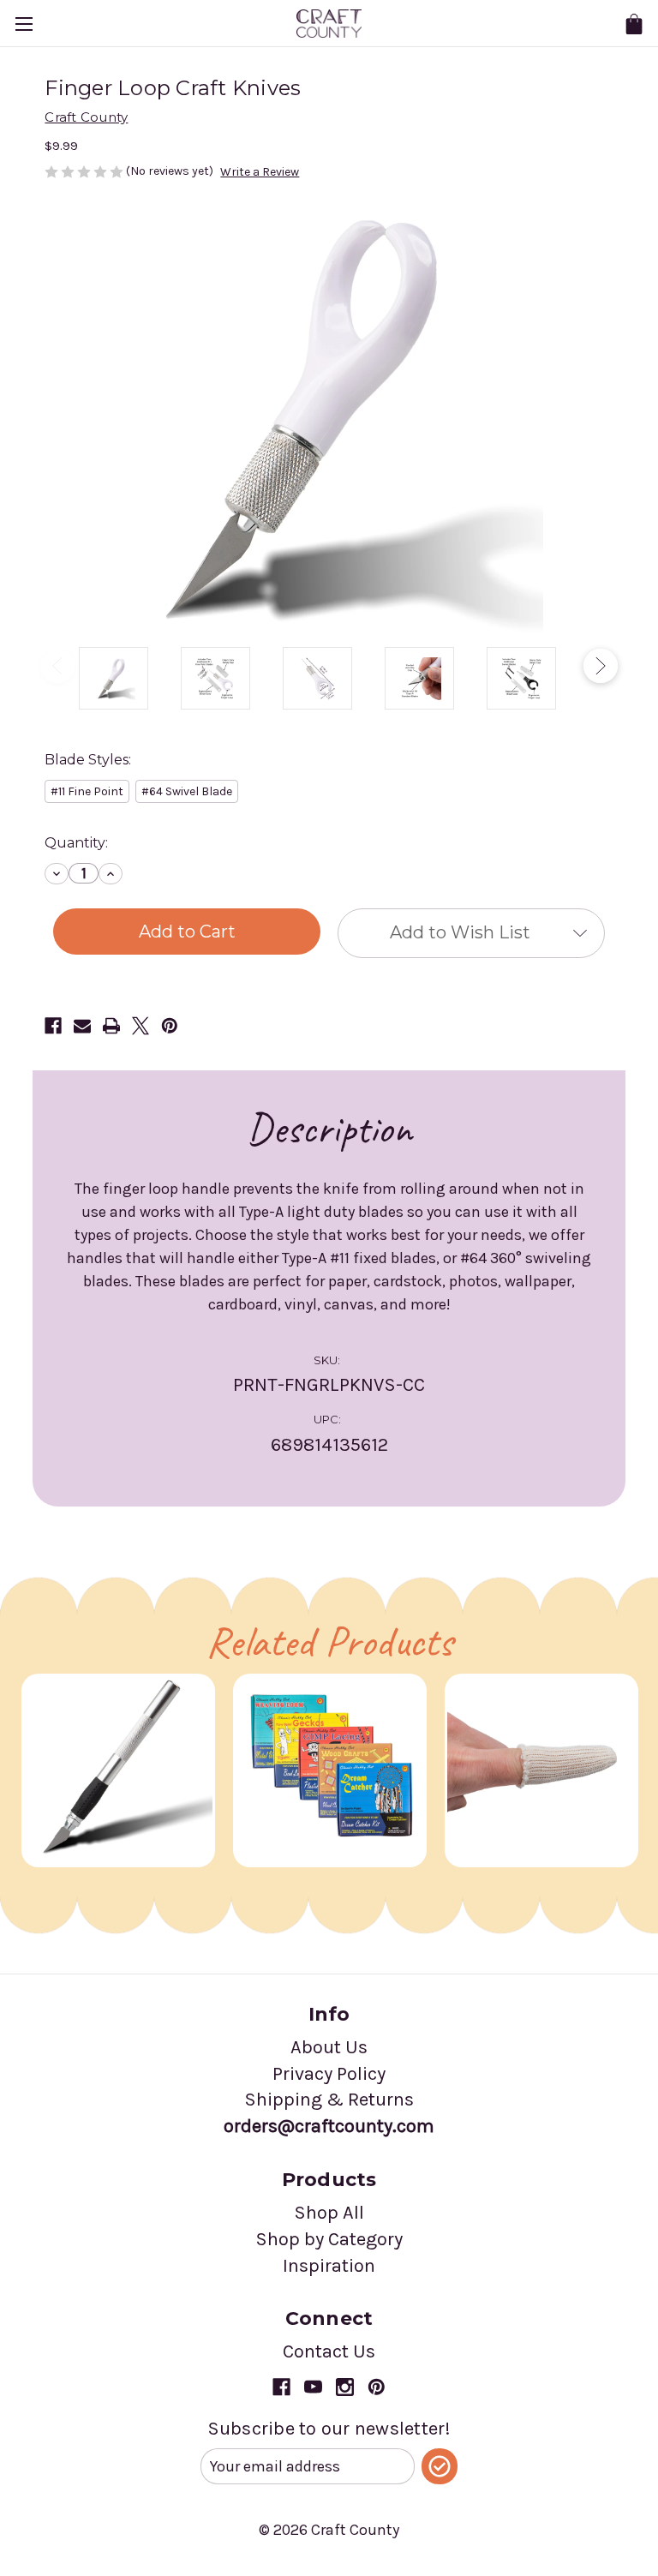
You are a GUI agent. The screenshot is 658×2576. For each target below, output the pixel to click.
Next (601, 666)
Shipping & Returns (329, 2100)
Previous (57, 666)
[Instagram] (345, 2387)
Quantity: (76, 843)
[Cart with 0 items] (634, 24)
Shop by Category (329, 2239)
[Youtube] (313, 2387)
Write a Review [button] (260, 172)
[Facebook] (53, 1026)
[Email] (82, 1026)
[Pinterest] (170, 1026)
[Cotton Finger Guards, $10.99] (541, 1770)
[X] (141, 1026)
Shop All (329, 2213)
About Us (329, 2047)
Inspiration (329, 2266)
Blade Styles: (88, 760)
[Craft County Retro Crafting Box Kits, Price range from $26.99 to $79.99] (330, 1770)
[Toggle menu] (24, 24)
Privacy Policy (329, 2074)
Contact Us (329, 2351)
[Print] (111, 1026)
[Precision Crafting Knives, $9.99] (118, 1770)
